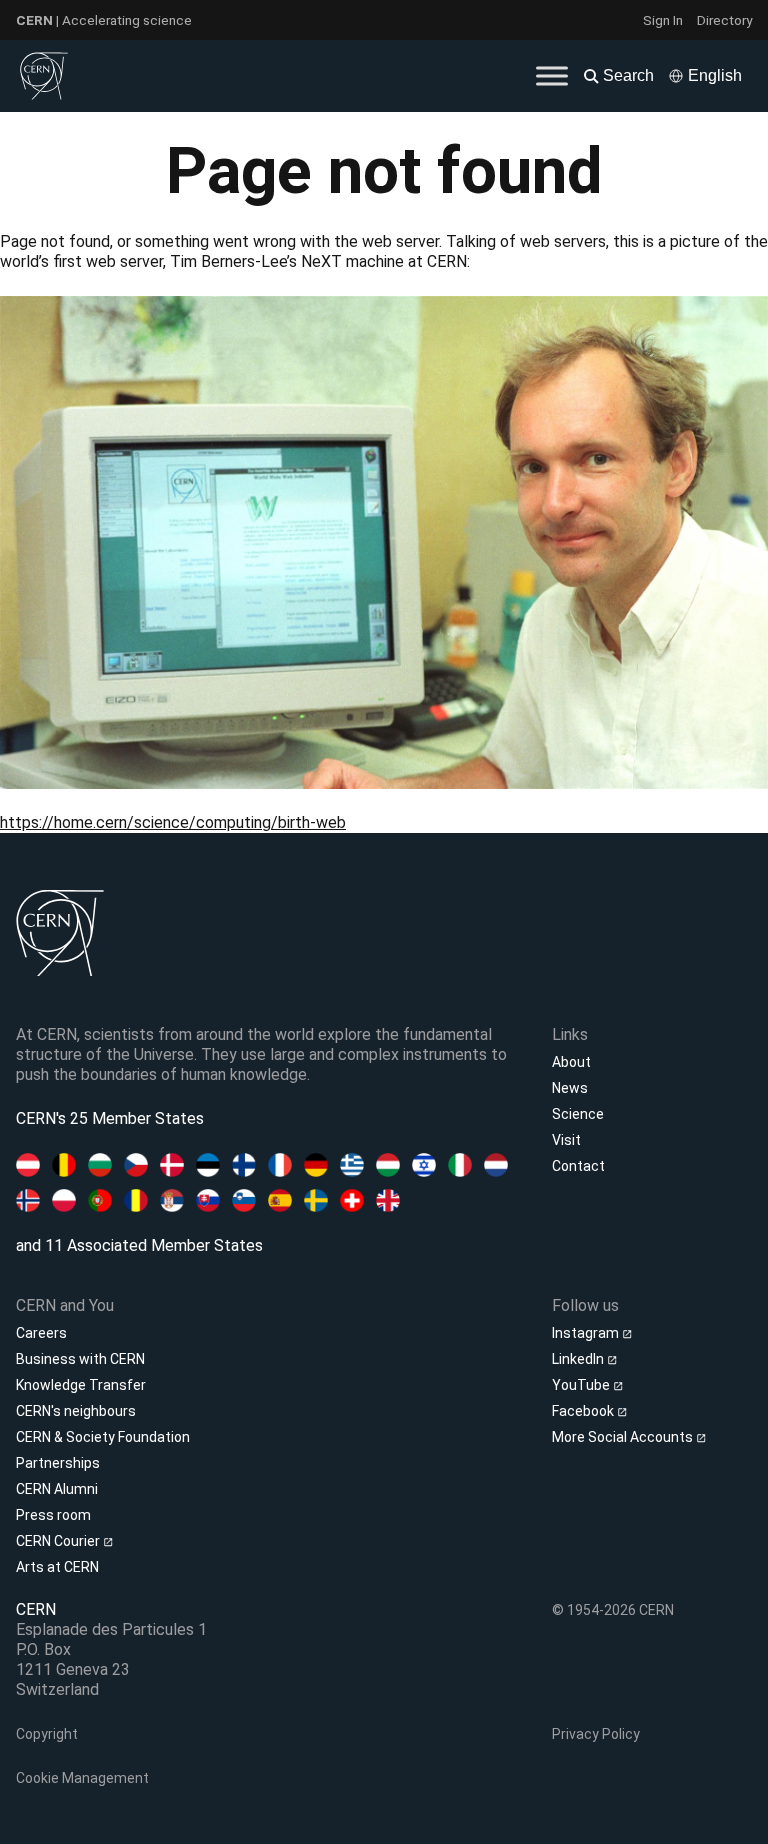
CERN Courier (59, 1541)
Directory (724, 20)
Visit (566, 1140)
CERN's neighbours (76, 1411)
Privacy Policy (596, 1734)
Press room (53, 1515)
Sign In (663, 20)
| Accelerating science (104, 20)
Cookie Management (82, 1778)
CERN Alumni (57, 1489)
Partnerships (58, 1463)
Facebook (584, 1411)
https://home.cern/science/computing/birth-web (173, 822)
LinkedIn (579, 1359)
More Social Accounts (624, 1437)
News (570, 1088)
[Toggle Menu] (552, 75)
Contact (578, 1166)
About (571, 1062)
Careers (41, 1333)
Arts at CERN (57, 1567)
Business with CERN (80, 1359)
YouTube (582, 1385)
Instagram (587, 1333)
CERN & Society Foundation (103, 1437)
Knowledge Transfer (81, 1385)
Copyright (47, 1734)
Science (578, 1114)
